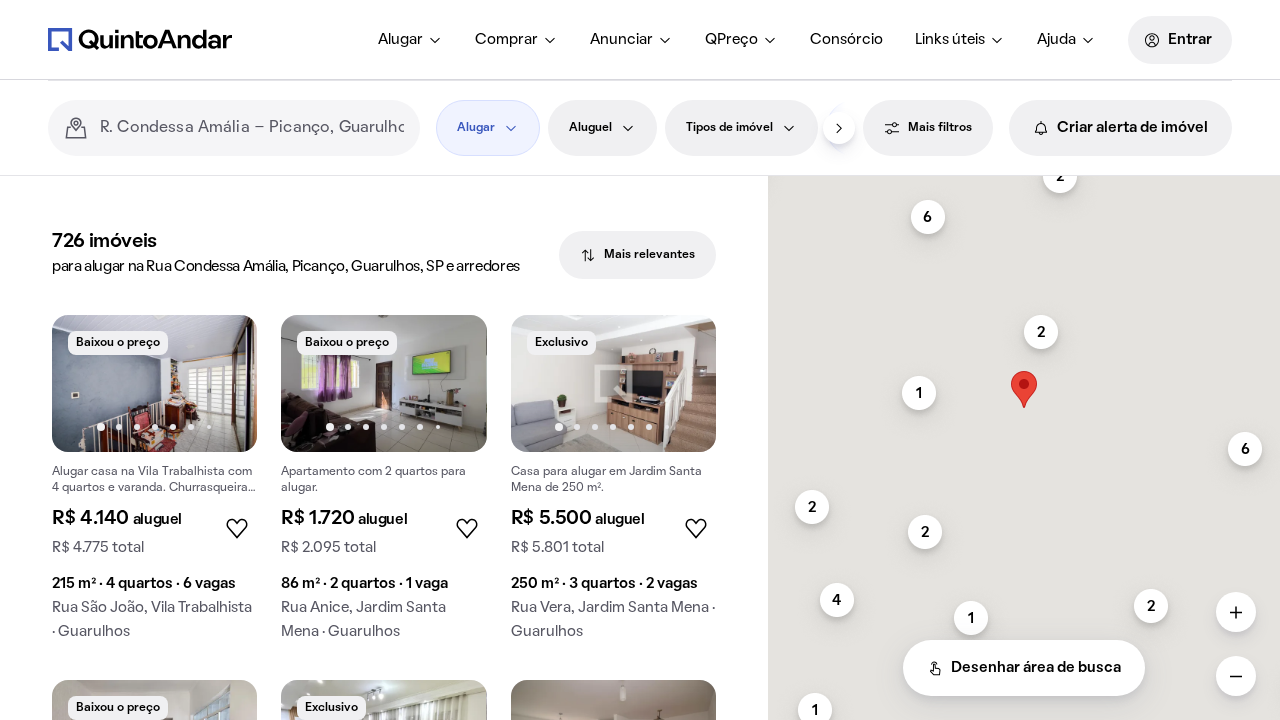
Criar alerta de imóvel (1132, 128)
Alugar (400, 40)
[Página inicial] (140, 39)
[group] (154, 485)
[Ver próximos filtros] (839, 128)
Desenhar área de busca (1036, 668)
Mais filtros (940, 128)
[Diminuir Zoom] (1236, 676)
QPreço (731, 40)
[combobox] (252, 128)
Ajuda (1056, 40)
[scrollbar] (1024, 184)
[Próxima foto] (221, 383)
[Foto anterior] (88, 383)
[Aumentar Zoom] (1236, 612)
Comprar (506, 40)
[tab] (637, 255)
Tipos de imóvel (729, 128)
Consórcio (846, 40)
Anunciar (621, 40)
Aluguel (590, 128)
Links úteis (950, 40)
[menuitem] (410, 40)
